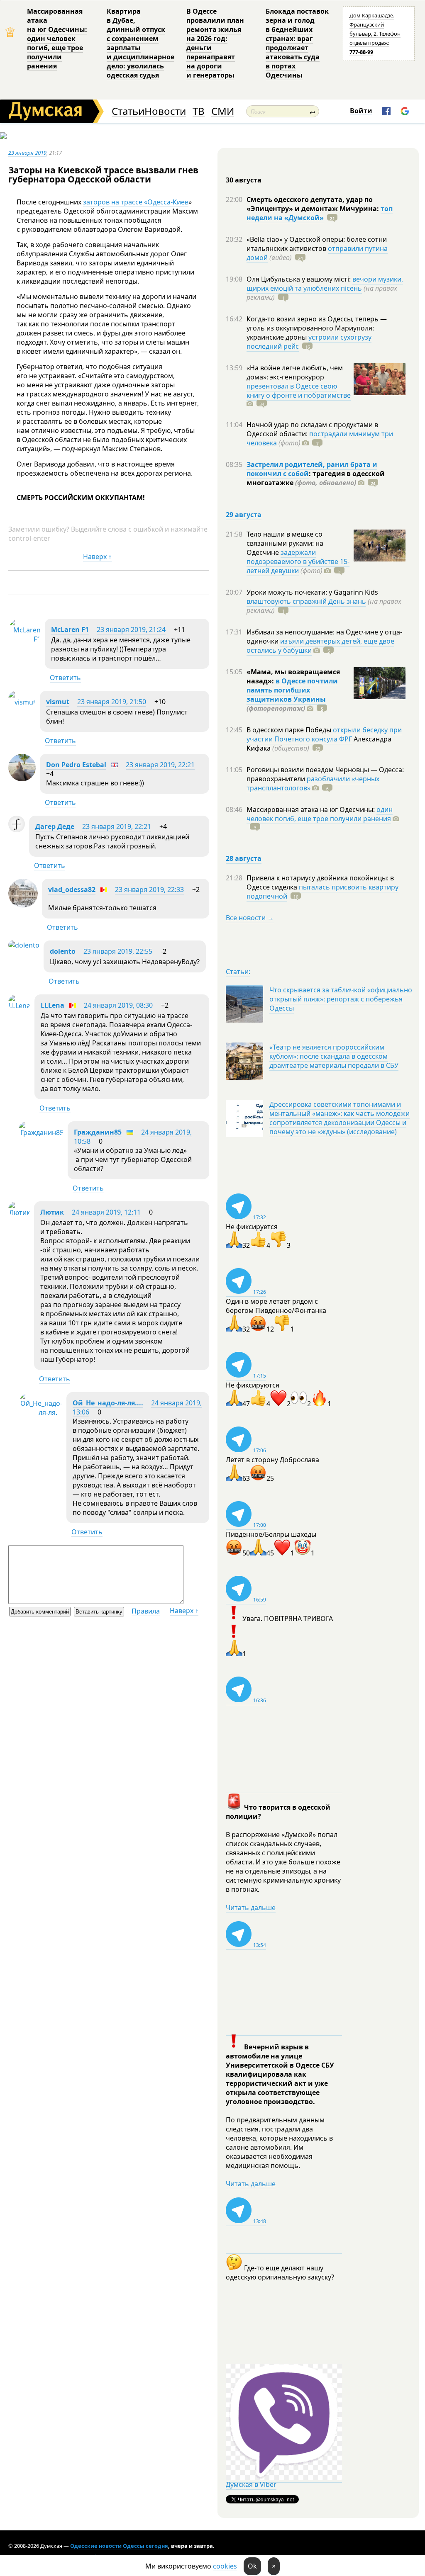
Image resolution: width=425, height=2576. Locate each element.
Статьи (128, 111)
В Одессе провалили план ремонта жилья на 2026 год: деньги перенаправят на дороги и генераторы (215, 43)
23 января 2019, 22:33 (149, 889)
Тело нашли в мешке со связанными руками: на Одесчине (285, 543)
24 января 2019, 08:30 (118, 1005)
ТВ (199, 111)
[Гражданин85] (41, 1132)
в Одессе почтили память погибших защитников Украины (292, 690)
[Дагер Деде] (17, 830)
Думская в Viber (251, 2484)
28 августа (244, 858)
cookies (225, 2566)
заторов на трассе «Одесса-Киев (136, 202)
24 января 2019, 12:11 (106, 1212)
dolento (63, 951)
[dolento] (24, 945)
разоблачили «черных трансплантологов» (313, 783)
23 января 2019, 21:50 (112, 702)
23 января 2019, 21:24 (131, 629)
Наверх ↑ (97, 557)
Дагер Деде (55, 826)
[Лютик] (19, 1213)
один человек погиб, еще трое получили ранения (320, 814)
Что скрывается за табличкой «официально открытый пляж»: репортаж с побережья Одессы (341, 999)
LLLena (53, 1005)
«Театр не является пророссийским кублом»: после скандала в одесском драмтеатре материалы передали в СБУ (334, 1056)
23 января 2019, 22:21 (160, 765)
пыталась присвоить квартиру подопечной (322, 892)
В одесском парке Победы (290, 730)
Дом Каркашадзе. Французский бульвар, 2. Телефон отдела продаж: (375, 34)
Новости (165, 111)
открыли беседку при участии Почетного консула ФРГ (324, 734)
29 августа (244, 515)
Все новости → (250, 918)
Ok (252, 2566)
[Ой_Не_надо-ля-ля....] (40, 1412)
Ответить (65, 678)
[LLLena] (19, 1006)
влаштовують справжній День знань (306, 601)
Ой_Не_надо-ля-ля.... (108, 1403)
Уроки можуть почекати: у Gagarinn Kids (312, 592)
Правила (146, 1611)
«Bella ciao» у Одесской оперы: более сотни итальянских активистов (317, 244)
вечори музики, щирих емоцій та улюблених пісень (325, 284)
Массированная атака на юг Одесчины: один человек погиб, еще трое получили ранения (57, 39)
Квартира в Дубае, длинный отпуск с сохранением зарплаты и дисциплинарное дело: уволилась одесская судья (140, 43)
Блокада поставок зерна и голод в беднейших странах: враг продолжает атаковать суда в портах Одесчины (297, 43)
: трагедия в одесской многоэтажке (316, 478)
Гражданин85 (98, 1132)
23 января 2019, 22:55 (118, 951)
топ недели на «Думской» (320, 213)
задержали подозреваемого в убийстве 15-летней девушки (298, 561)
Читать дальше (251, 1908)
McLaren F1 (70, 629)
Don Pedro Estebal (76, 765)
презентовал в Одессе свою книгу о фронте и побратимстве (299, 391)
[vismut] (22, 702)
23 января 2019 (27, 153)
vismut (58, 702)
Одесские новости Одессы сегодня (119, 2546)
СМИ (223, 111)
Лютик (52, 1212)
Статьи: (238, 972)
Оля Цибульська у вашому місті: (299, 279)
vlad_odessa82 (72, 889)
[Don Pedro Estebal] (22, 779)
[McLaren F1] (24, 639)
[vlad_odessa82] (23, 905)
